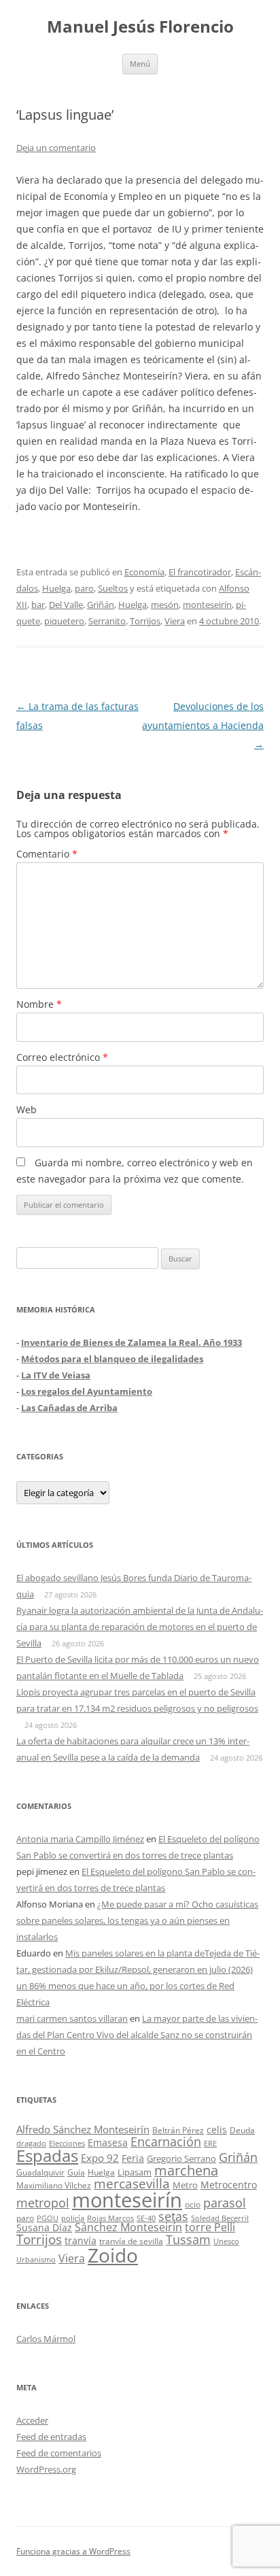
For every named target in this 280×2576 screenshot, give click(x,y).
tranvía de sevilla (131, 2241)
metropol (43, 2203)
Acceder (32, 2420)
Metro (185, 2185)
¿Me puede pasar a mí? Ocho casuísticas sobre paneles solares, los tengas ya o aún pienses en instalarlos (137, 1920)
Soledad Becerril (220, 2218)
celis (217, 2130)
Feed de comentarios (59, 2453)
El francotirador (200, 572)
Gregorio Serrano (181, 2158)
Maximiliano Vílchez (54, 2185)
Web (27, 1109)
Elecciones (67, 2143)
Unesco (226, 2241)
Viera (175, 621)
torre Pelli (210, 2227)
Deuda (242, 2130)
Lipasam (135, 2172)
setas (173, 2216)
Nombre (39, 1004)
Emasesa (108, 2142)
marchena (186, 2170)
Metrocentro (229, 2185)
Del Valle (66, 605)
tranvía (81, 2240)
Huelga (56, 588)
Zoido (113, 2255)
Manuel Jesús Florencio (140, 27)
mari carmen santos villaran (72, 2018)
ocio (193, 2204)
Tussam (188, 2239)
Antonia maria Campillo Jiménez (80, 1839)
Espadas (47, 2155)
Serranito (107, 621)
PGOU (48, 2218)
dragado (31, 2143)
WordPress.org (46, 2469)
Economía (144, 572)
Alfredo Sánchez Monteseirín (83, 2129)
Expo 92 (100, 2158)
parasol (225, 2203)
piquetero (64, 621)
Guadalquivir (40, 2172)
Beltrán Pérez (178, 2130)
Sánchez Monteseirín (128, 2227)
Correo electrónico (62, 1057)
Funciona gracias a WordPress (73, 2551)
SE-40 (146, 2218)
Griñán (101, 605)
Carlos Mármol (46, 2339)
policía (73, 2218)
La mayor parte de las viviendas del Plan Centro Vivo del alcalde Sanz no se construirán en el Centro (137, 2035)
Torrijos (145, 621)
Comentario (47, 854)
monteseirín (207, 605)
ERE (210, 2143)
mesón (165, 605)
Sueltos (113, 588)
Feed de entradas (51, 2437)
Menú (140, 64)
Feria (133, 2158)
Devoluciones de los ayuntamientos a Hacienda (203, 725)
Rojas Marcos (110, 2218)
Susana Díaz (44, 2227)
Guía (76, 2172)
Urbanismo (36, 2259)
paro (84, 588)
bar (38, 605)
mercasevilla (132, 2183)
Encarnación (166, 2141)
